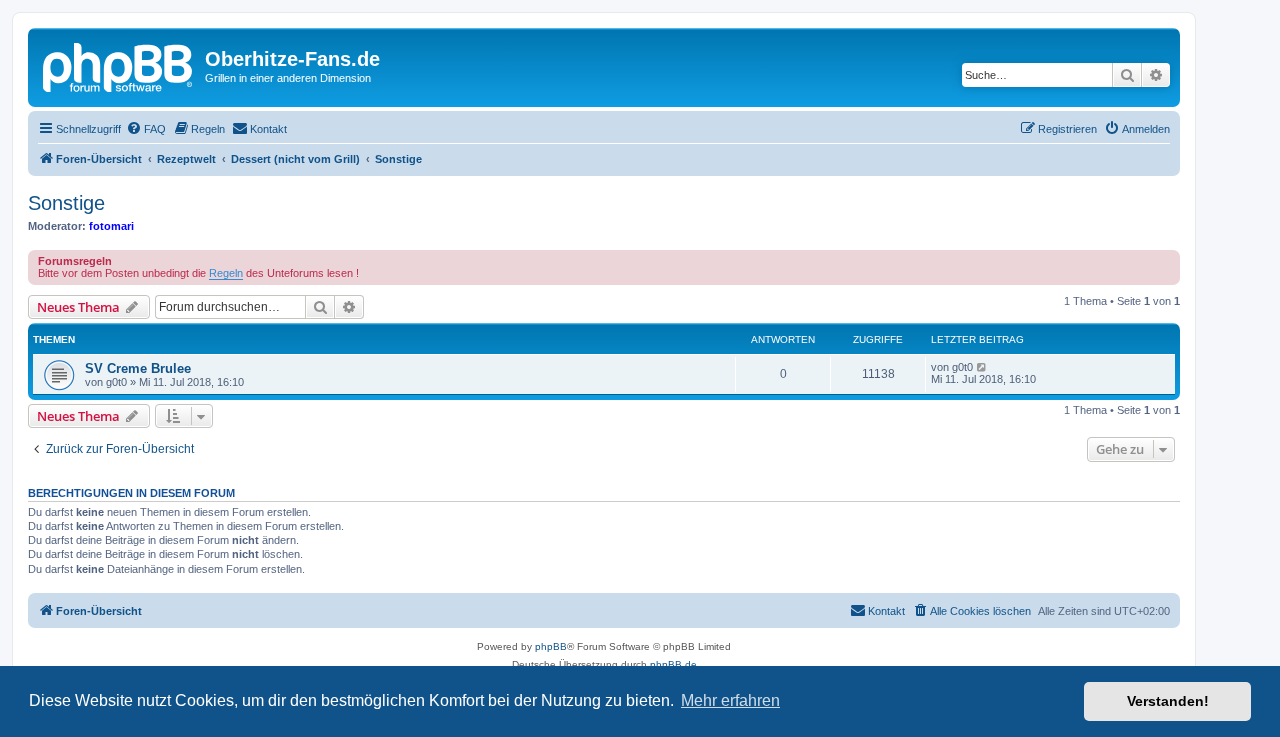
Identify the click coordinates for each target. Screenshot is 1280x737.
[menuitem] (146, 129)
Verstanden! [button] (1168, 701)
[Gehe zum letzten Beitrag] (982, 367)
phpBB (551, 646)
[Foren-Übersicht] (119, 65)
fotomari (111, 226)
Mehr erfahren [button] (730, 700)
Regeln (226, 273)
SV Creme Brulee (138, 368)
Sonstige (66, 203)
